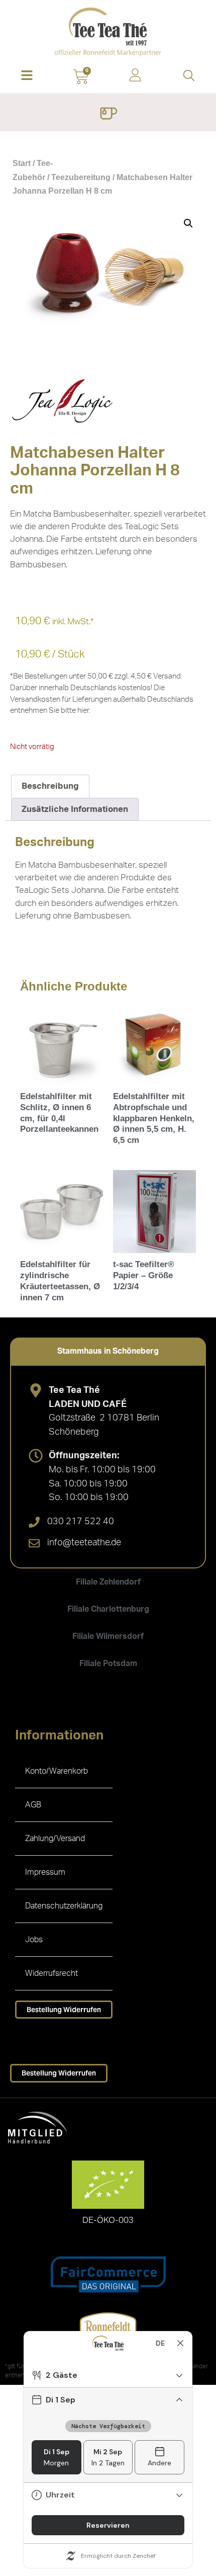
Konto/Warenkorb (57, 1771)
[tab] (108, 1351)
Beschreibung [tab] (50, 786)
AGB (33, 1805)
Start (22, 163)
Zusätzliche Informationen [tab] (75, 809)
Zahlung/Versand (55, 1839)
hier (83, 711)
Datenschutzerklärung (64, 1906)
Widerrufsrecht (51, 1973)
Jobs (34, 1940)
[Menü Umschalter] (108, 115)
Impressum (45, 1872)
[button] (27, 76)
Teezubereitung (81, 177)
